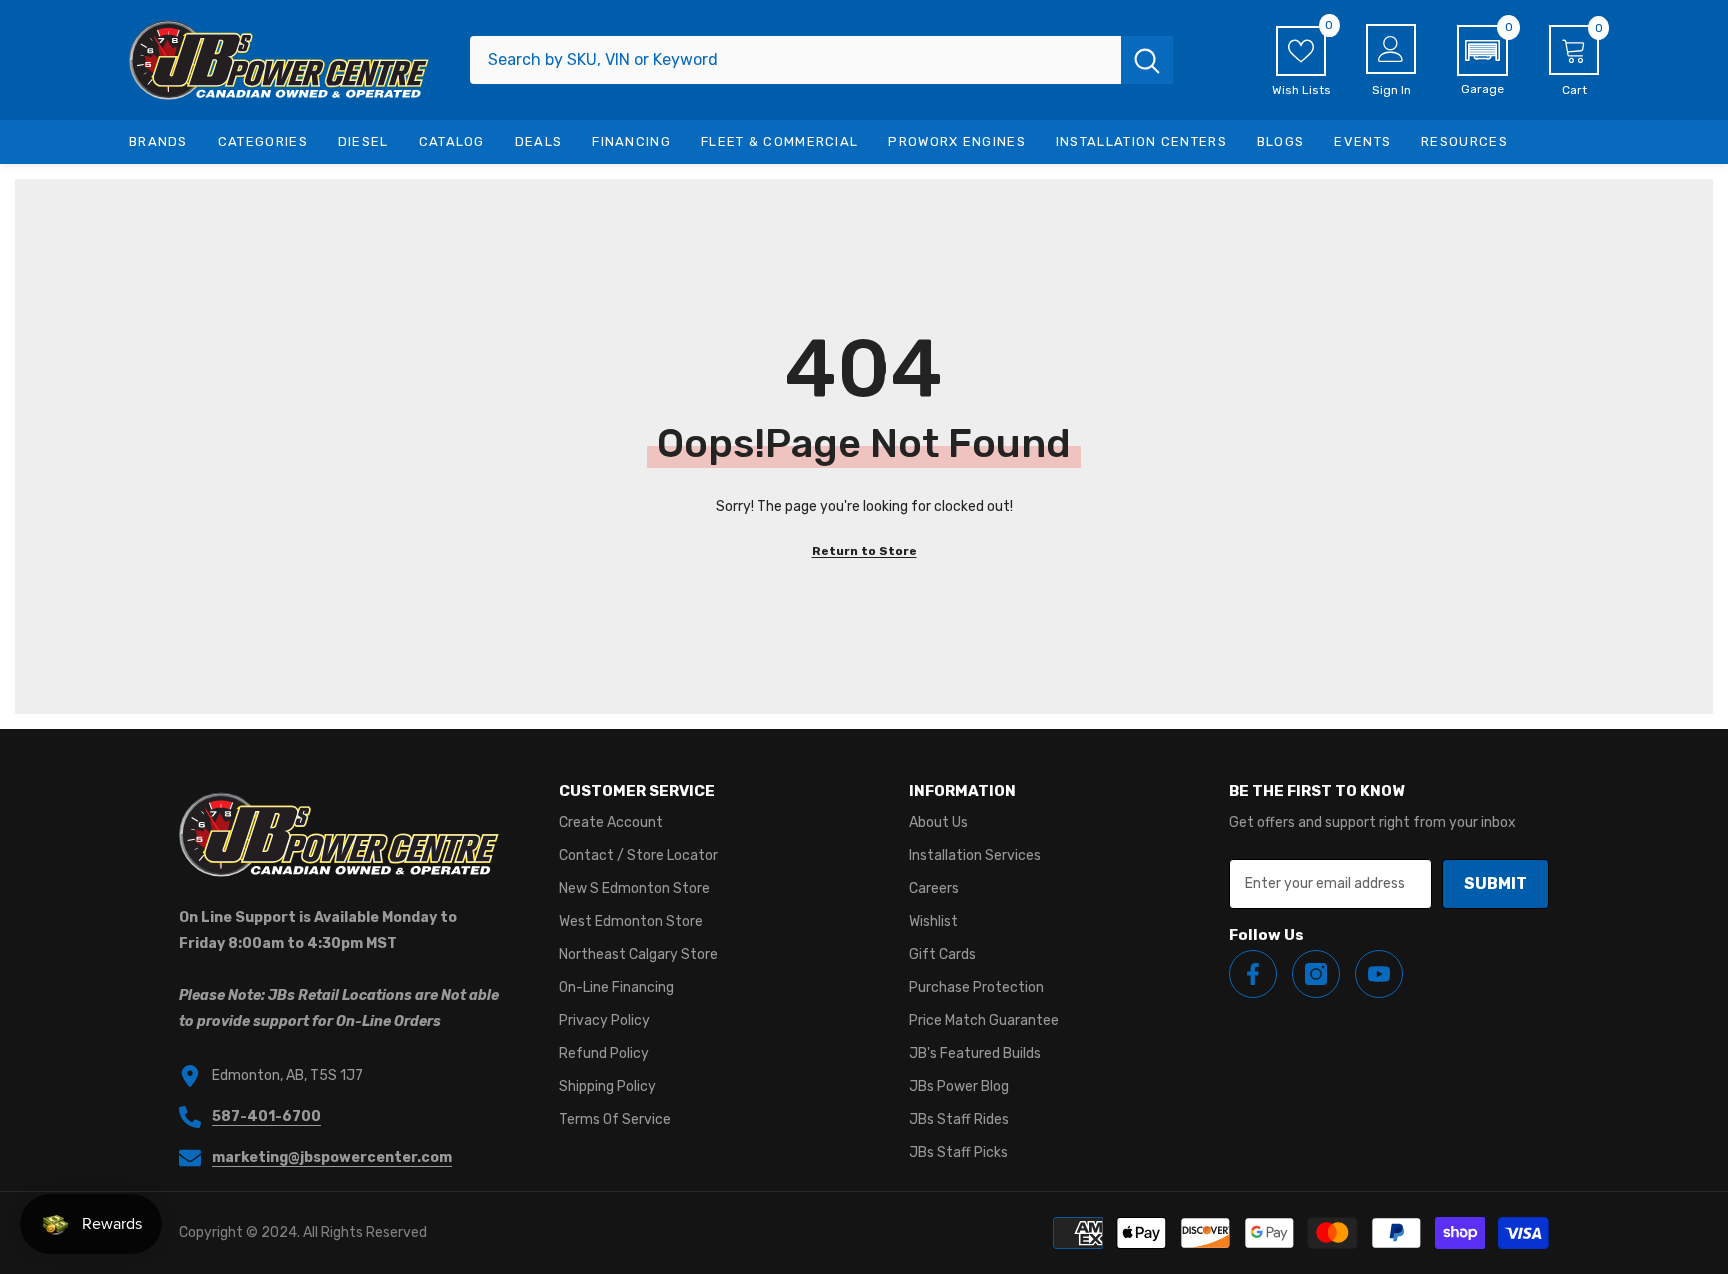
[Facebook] (1253, 974)
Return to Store (864, 551)
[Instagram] (1316, 974)
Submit (1495, 883)
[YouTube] (1379, 974)
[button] (1482, 61)
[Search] (821, 60)
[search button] (1147, 60)
